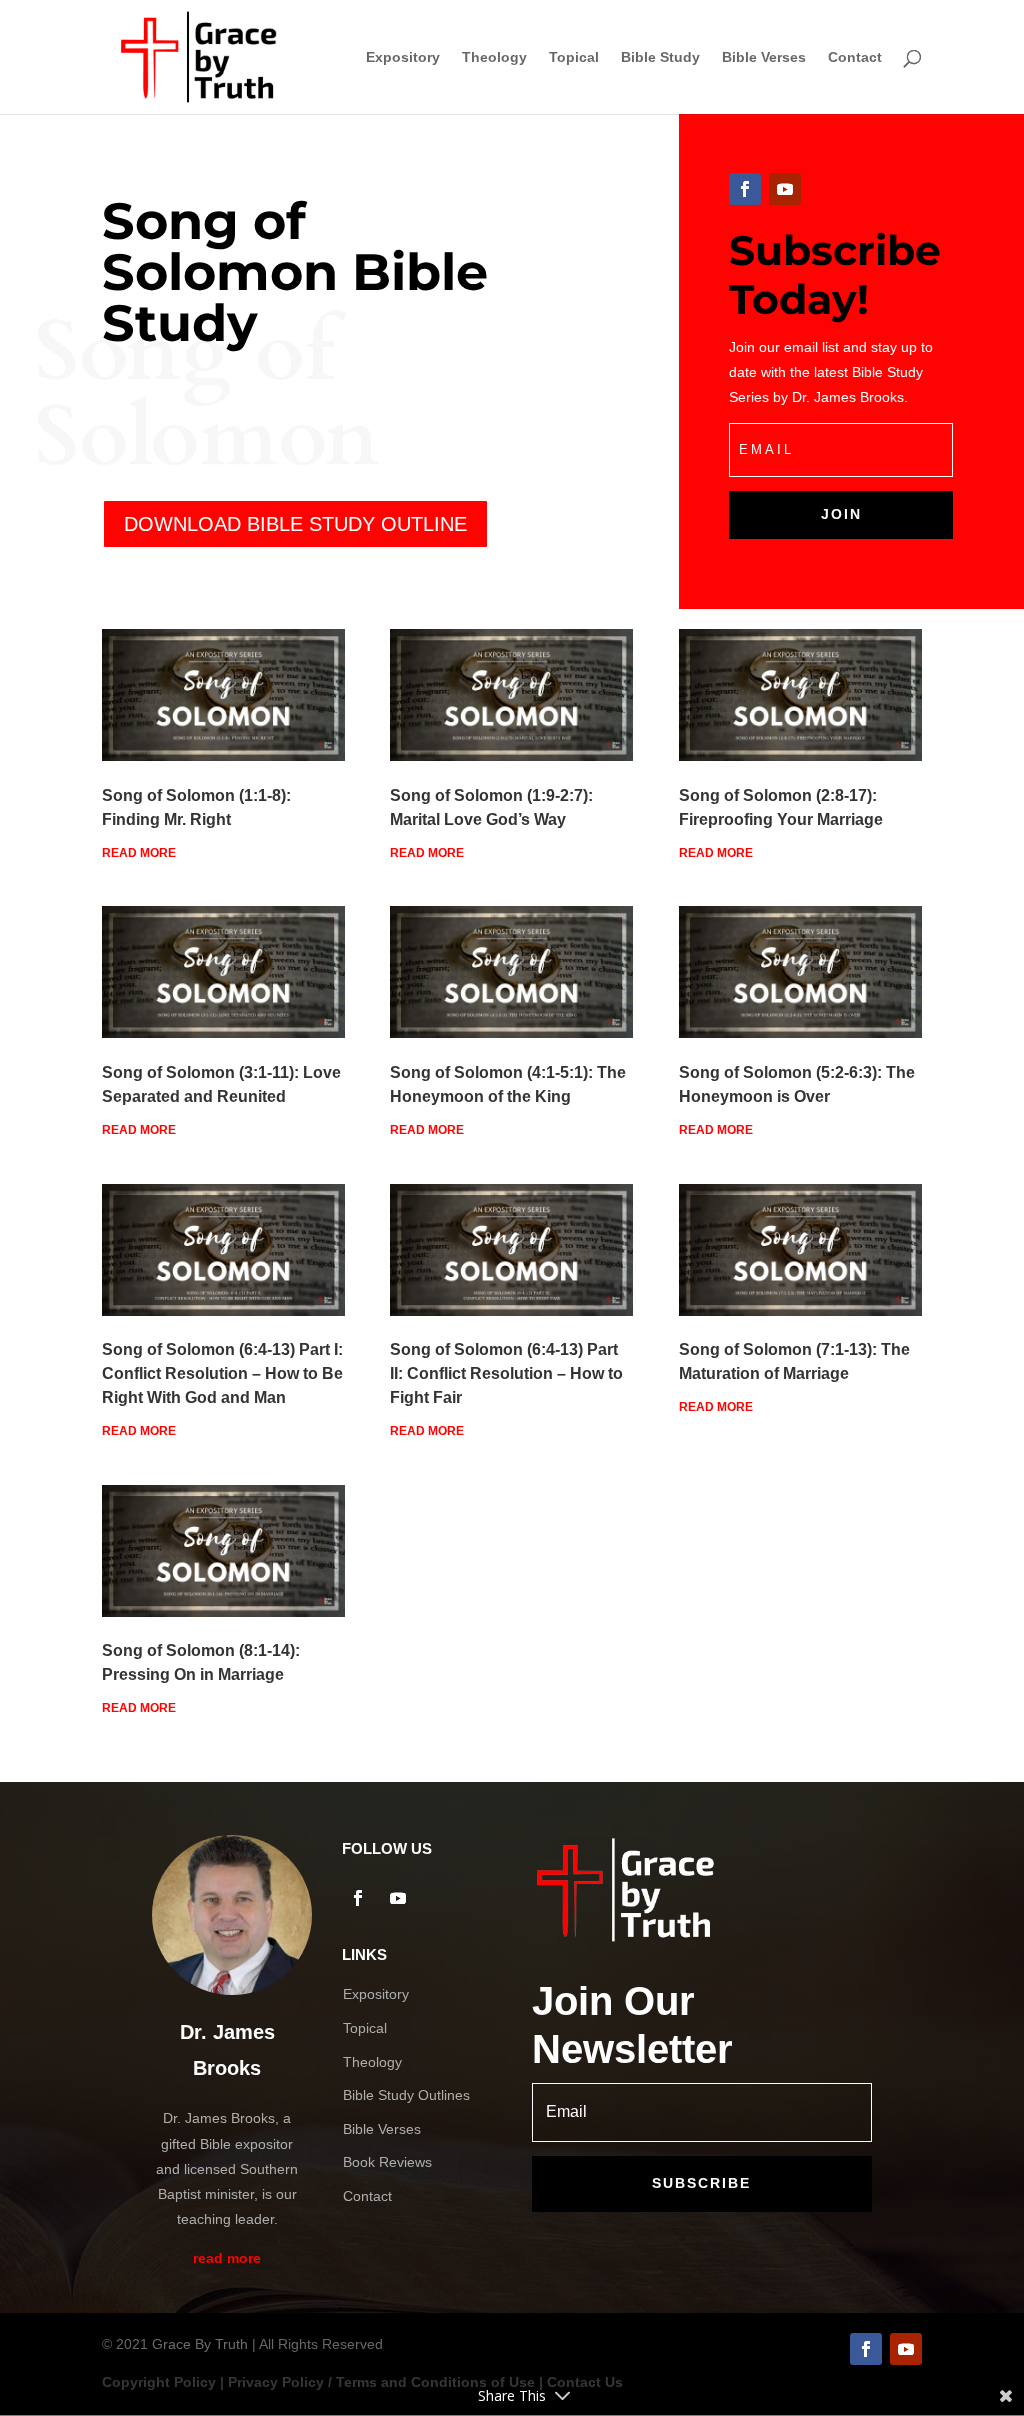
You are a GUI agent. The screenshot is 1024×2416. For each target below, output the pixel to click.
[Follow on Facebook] (745, 189)
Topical (574, 57)
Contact (855, 57)
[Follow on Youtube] (785, 189)
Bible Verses (764, 57)
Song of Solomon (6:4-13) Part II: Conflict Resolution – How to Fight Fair (506, 1373)
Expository (403, 57)
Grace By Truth (200, 2344)
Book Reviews (387, 2162)
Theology (494, 57)
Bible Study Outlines (406, 2095)
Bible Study (660, 57)
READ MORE (139, 853)
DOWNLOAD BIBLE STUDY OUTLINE (295, 524)
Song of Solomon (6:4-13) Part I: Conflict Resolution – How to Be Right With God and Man (222, 1373)
